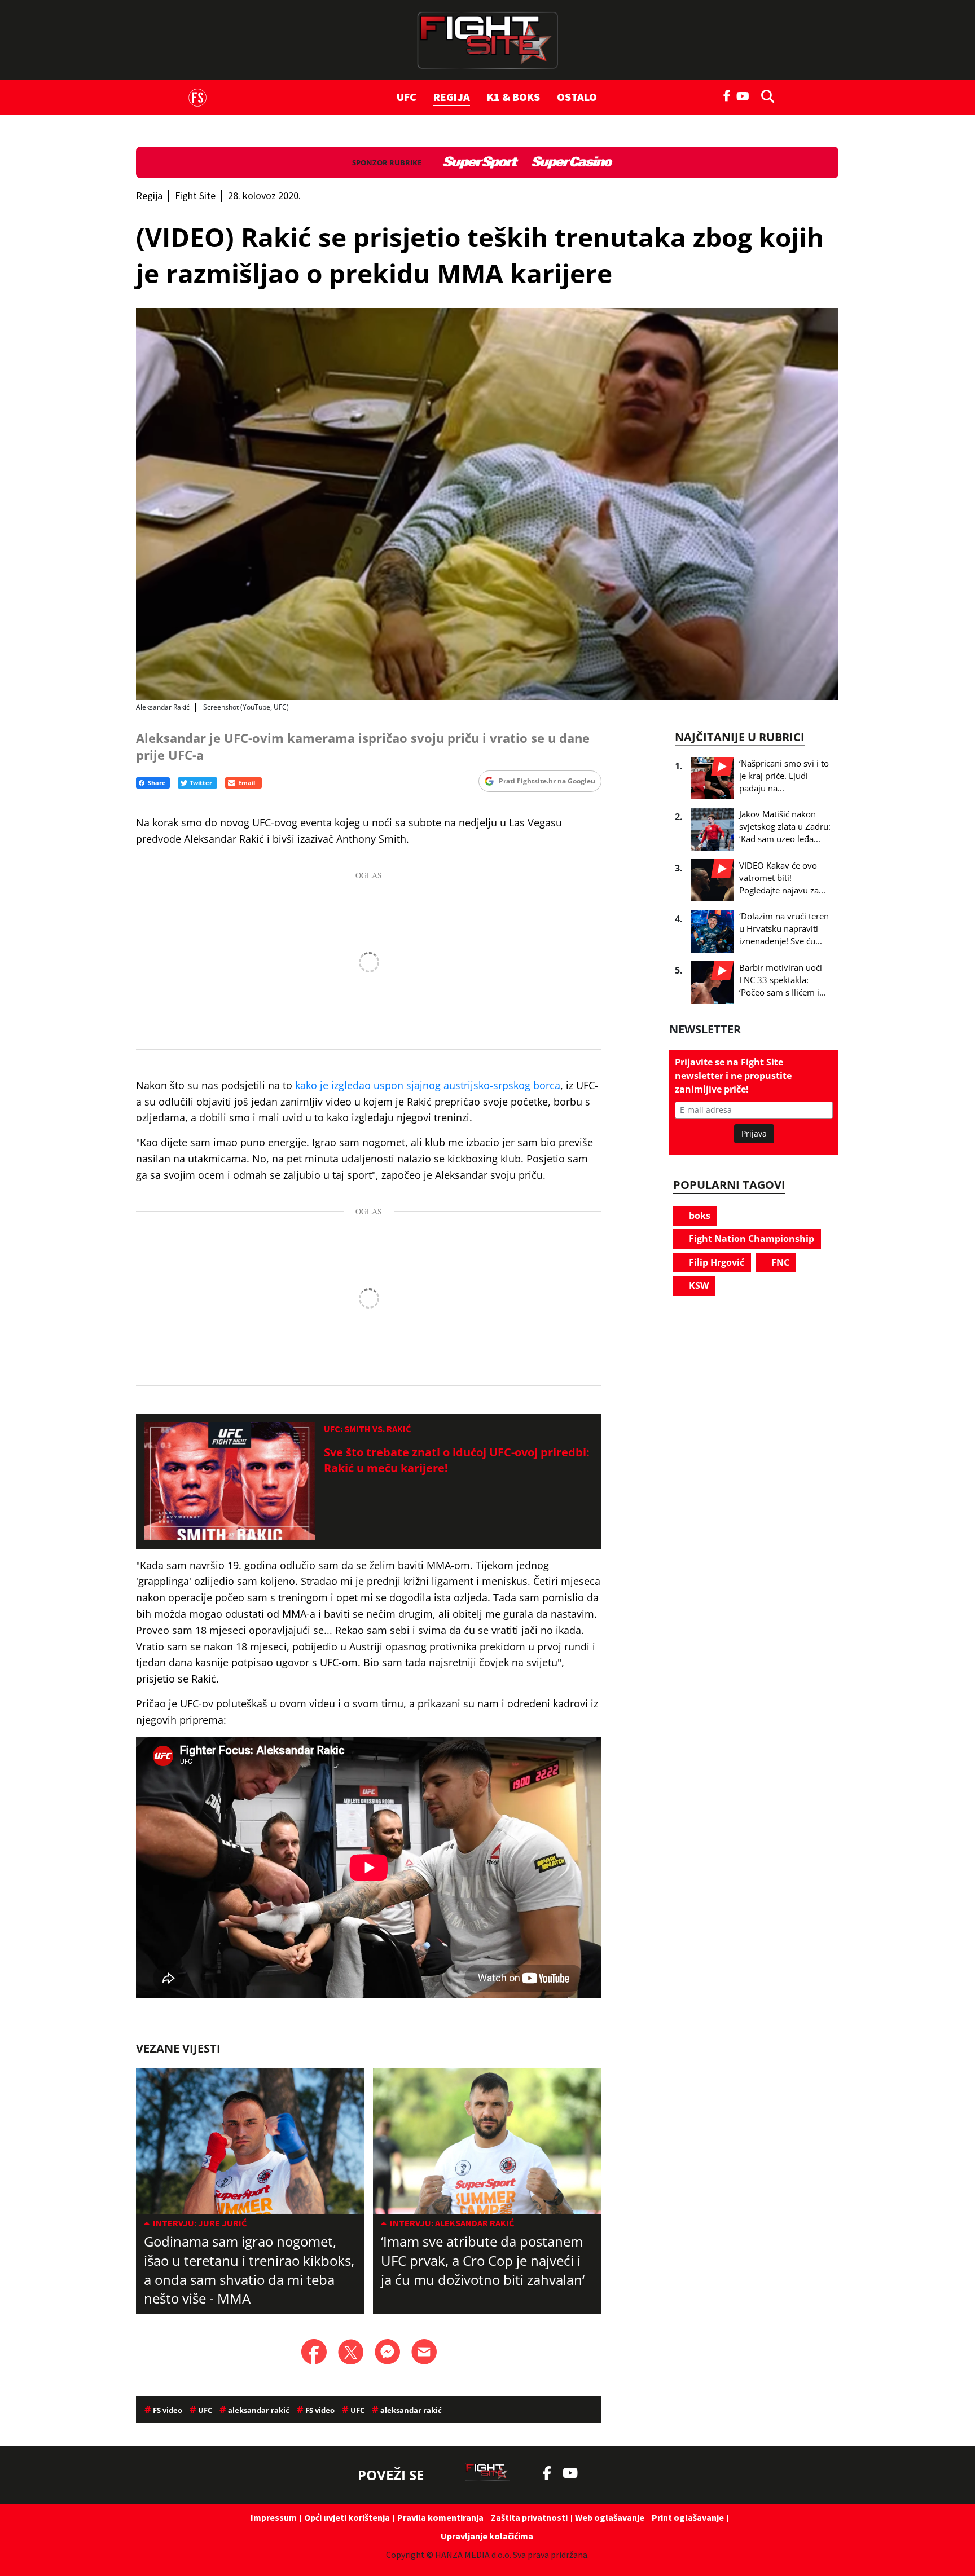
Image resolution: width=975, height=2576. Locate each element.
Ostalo (577, 97)
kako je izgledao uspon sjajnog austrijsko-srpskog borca (428, 1085)
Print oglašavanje (688, 2517)
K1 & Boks (513, 97)
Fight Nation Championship (750, 1239)
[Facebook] (727, 95)
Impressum (274, 2517)
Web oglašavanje (610, 2517)
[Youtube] (746, 95)
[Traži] (765, 95)
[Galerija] (487, 504)
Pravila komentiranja (440, 2517)
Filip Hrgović (715, 1262)
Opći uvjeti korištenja (347, 2517)
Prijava (754, 1133)
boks (699, 1216)
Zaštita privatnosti (529, 2517)
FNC (779, 1262)
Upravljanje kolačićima (487, 2536)
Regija (452, 97)
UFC (407, 97)
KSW (698, 1285)
